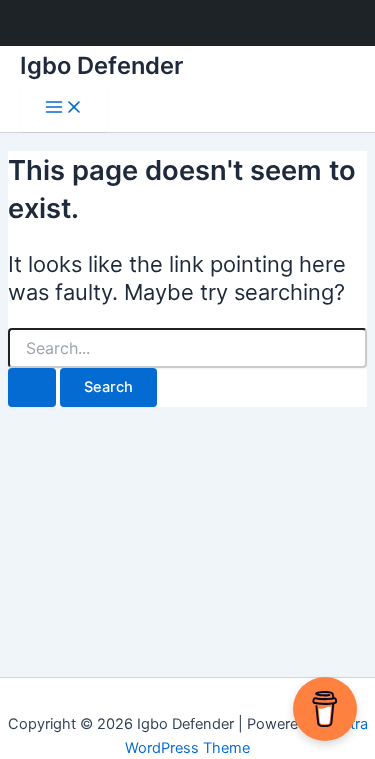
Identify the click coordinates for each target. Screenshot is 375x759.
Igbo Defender (101, 65)
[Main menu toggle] (64, 108)
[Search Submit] (32, 387)
